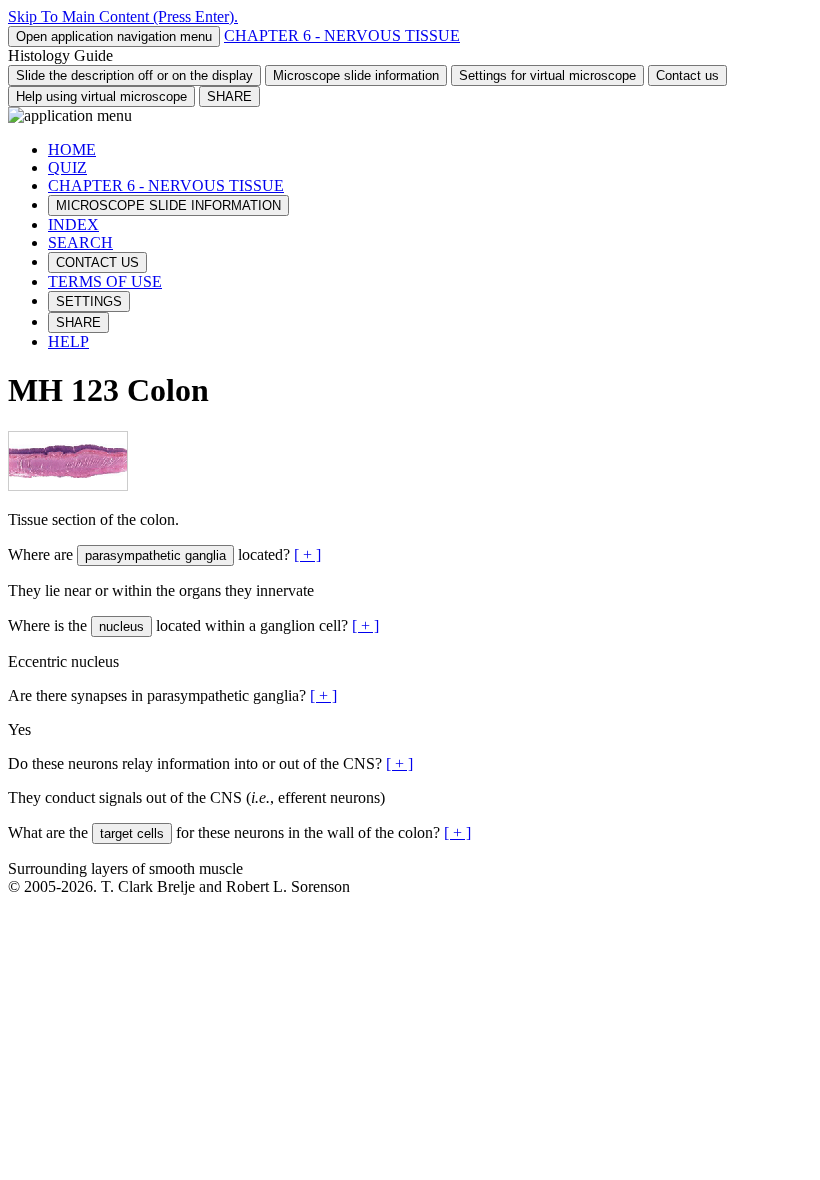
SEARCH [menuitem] (80, 242)
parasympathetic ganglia (155, 555)
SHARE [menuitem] (78, 322)
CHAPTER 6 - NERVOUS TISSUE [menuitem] (166, 185)
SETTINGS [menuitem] (89, 301)
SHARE (229, 96)
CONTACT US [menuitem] (97, 262)
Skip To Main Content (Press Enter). (123, 16)
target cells (132, 833)
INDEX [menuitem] (73, 224)
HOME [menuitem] (72, 149)
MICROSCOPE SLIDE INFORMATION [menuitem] (168, 205)
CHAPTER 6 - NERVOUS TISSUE (342, 35)
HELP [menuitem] (68, 341)
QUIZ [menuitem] (67, 167)
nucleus (121, 626)
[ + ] (307, 554)
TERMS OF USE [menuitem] (105, 281)
